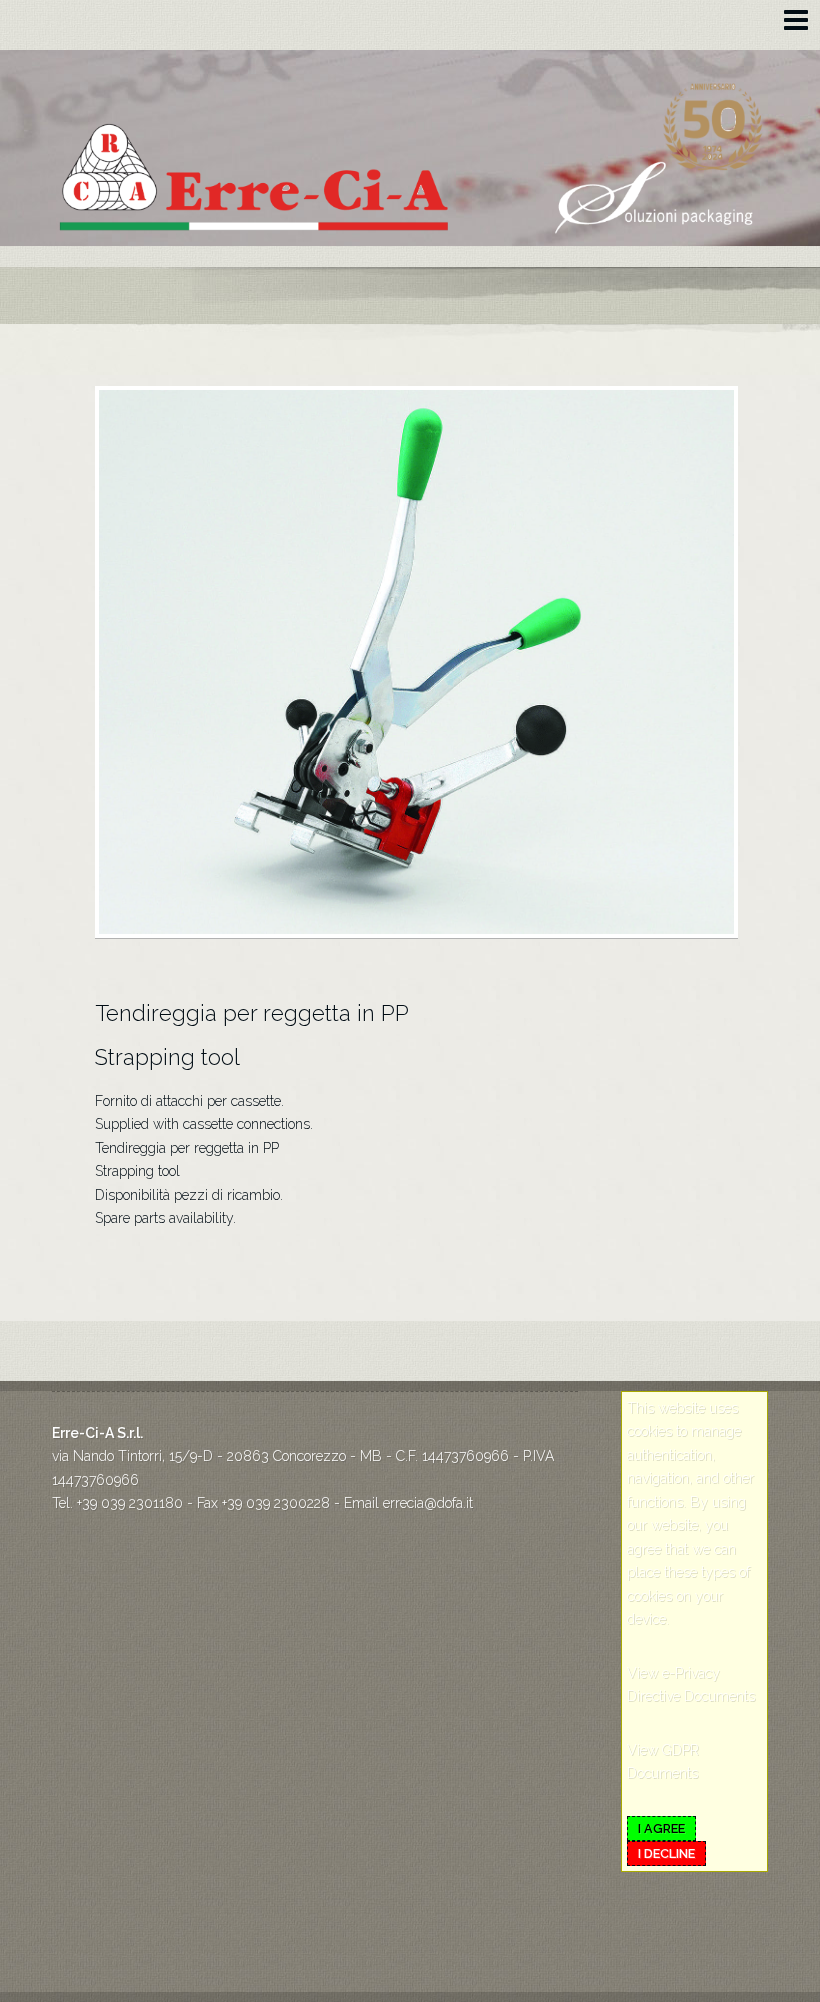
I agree (661, 1828)
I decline (666, 1853)
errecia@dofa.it (428, 1503)
